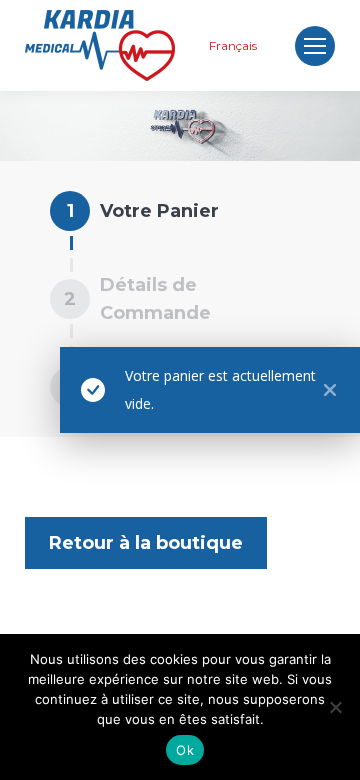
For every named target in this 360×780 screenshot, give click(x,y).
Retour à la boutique (146, 543)
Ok (185, 750)
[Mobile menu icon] (315, 46)
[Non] (335, 707)
